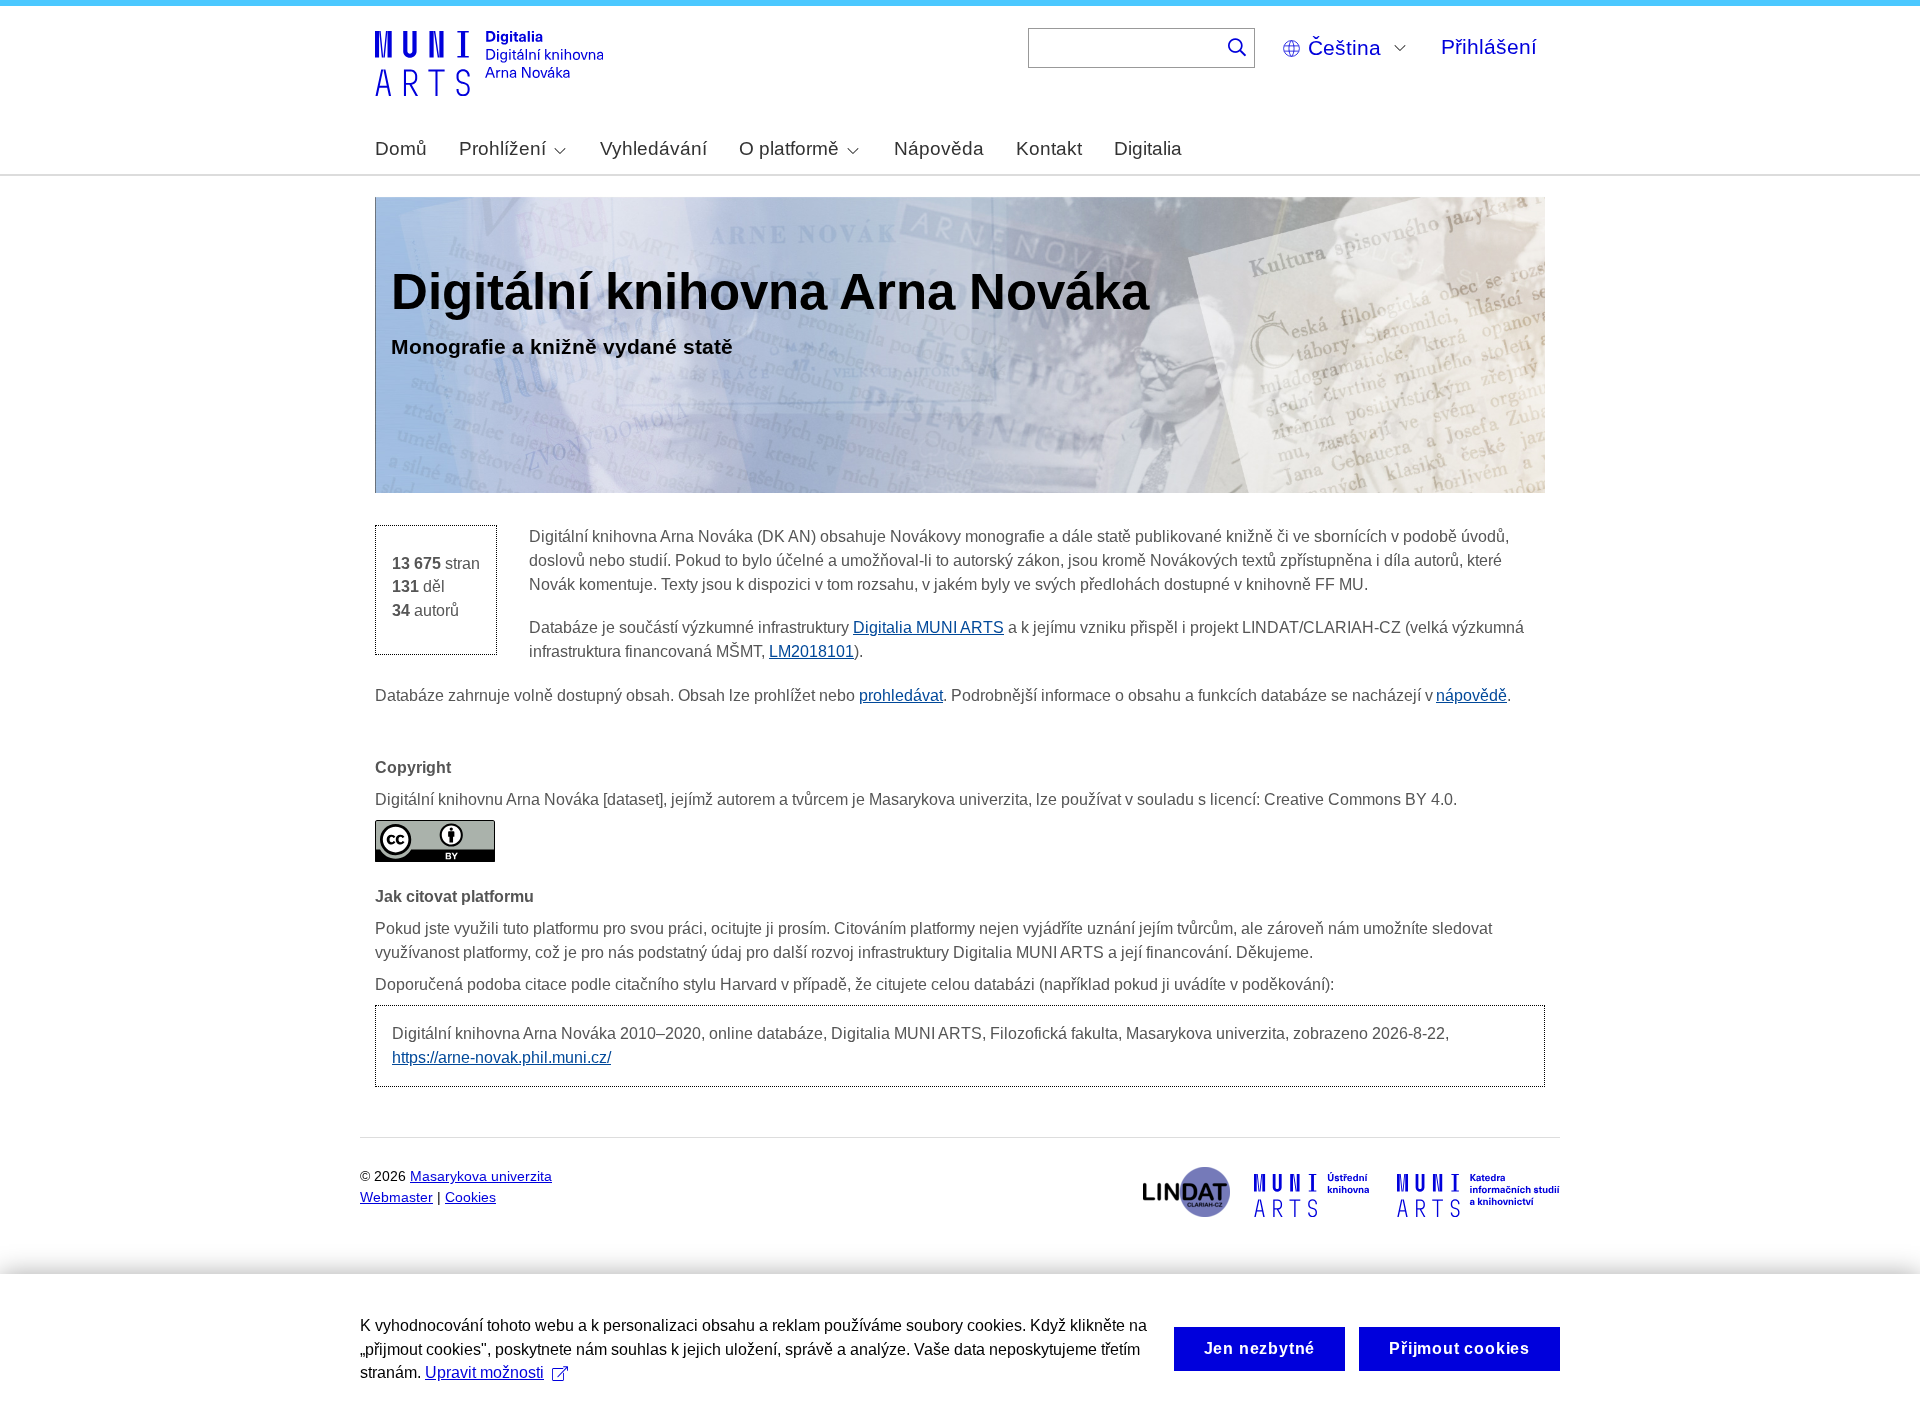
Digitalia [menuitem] (1148, 148)
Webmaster (396, 1197)
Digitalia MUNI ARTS (928, 627)
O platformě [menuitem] (789, 148)
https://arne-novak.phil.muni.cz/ (501, 1057)
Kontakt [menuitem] (1049, 148)
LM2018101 (811, 651)
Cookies (470, 1197)
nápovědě (1471, 695)
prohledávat (901, 695)
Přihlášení (1489, 46)
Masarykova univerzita (481, 1176)
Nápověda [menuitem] (939, 148)
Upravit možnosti (484, 1372)
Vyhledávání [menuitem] (653, 148)
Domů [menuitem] (401, 148)
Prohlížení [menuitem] (502, 148)
